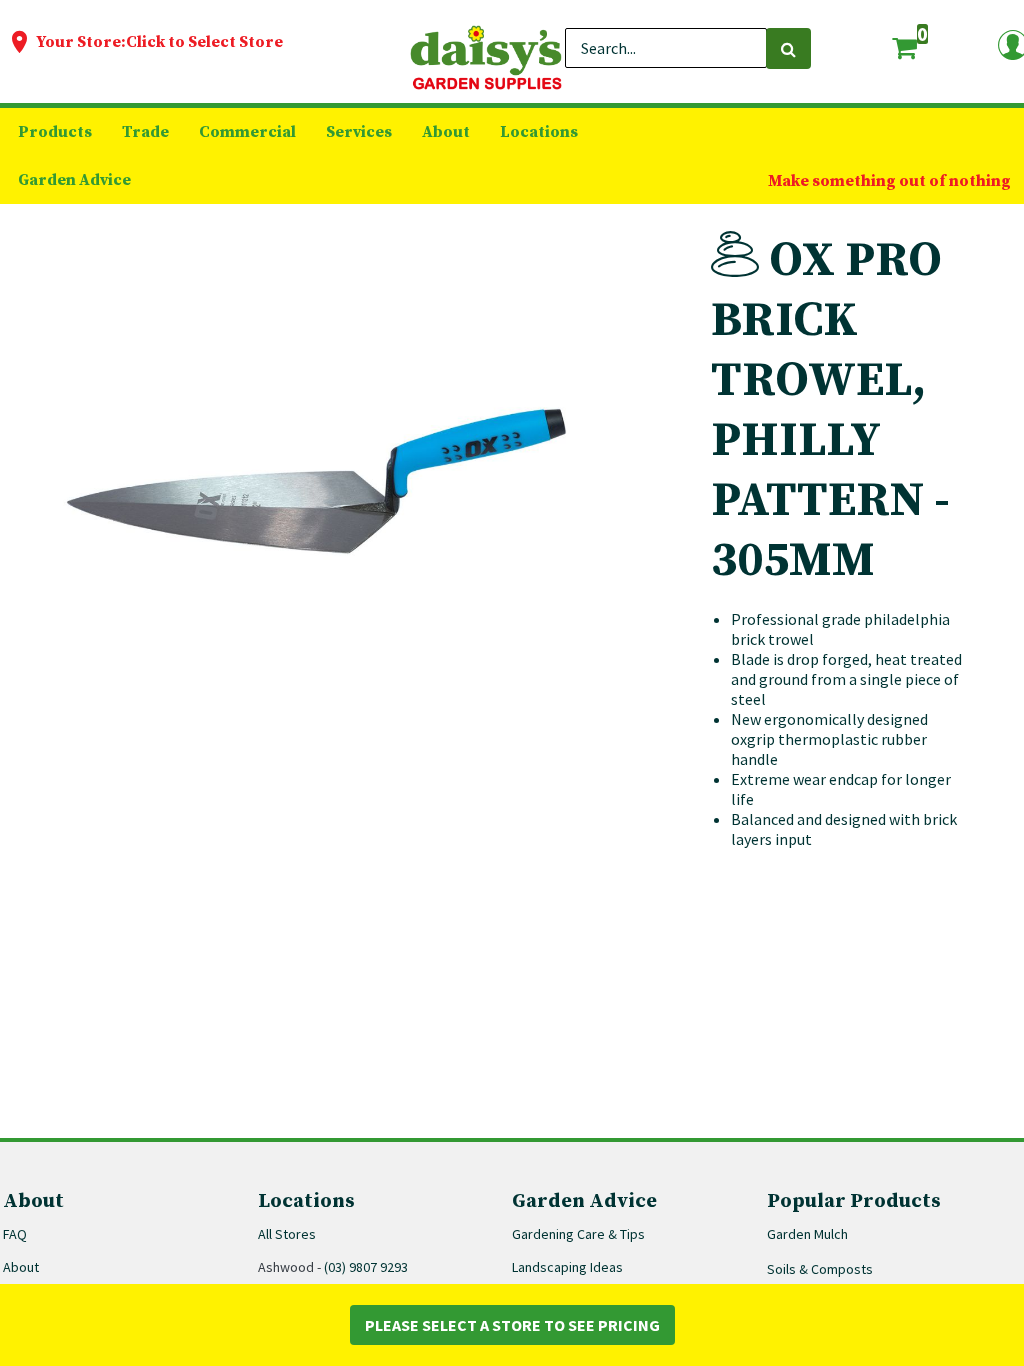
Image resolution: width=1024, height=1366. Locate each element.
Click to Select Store (204, 42)
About (21, 1267)
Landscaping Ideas (567, 1267)
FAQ (15, 1234)
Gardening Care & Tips (578, 1234)
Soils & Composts (820, 1269)
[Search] (788, 48)
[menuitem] (55, 132)
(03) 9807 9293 (366, 1267)
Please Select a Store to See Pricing (512, 1325)
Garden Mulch (807, 1234)
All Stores (287, 1234)
